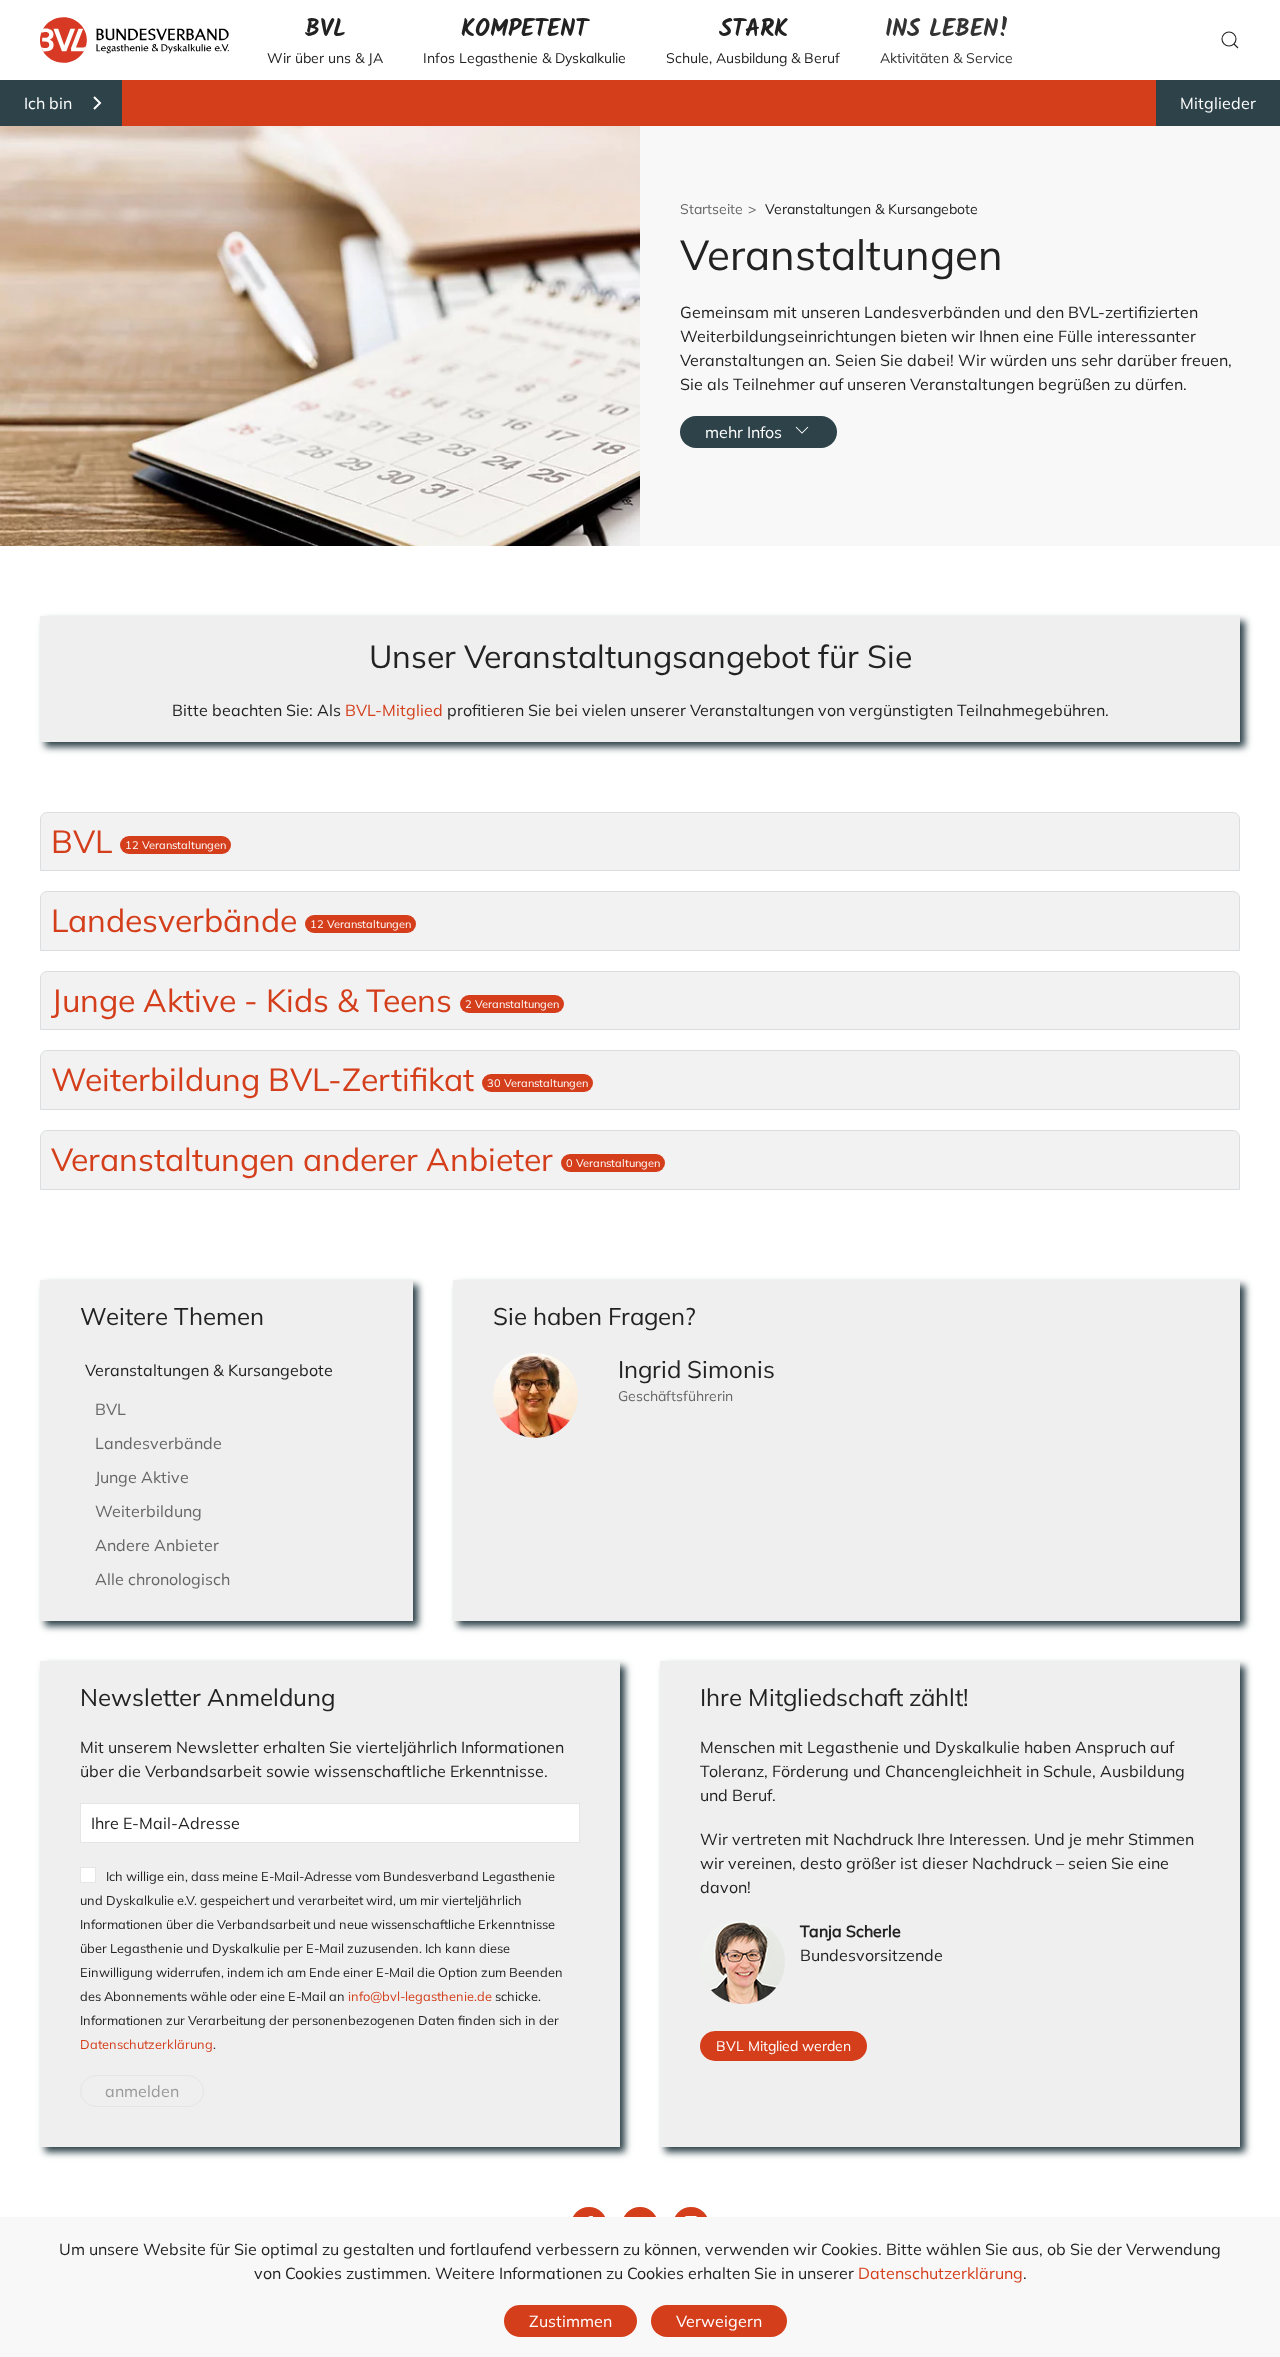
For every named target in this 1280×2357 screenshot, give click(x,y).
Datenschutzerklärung (146, 2044)
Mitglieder (1218, 103)
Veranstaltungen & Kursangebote (209, 1370)
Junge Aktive (142, 1477)
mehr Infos (743, 432)
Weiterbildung (148, 1511)
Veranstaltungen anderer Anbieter (355, 1159)
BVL (138, 841)
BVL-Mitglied (394, 710)
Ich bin (48, 103)
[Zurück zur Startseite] (134, 40)
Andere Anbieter (157, 1545)
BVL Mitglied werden (783, 2046)
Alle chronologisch (162, 1579)
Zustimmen (570, 2321)
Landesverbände (231, 920)
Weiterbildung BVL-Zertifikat (319, 1079)
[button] (325, 40)
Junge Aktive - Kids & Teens (305, 1000)
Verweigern (719, 2321)
